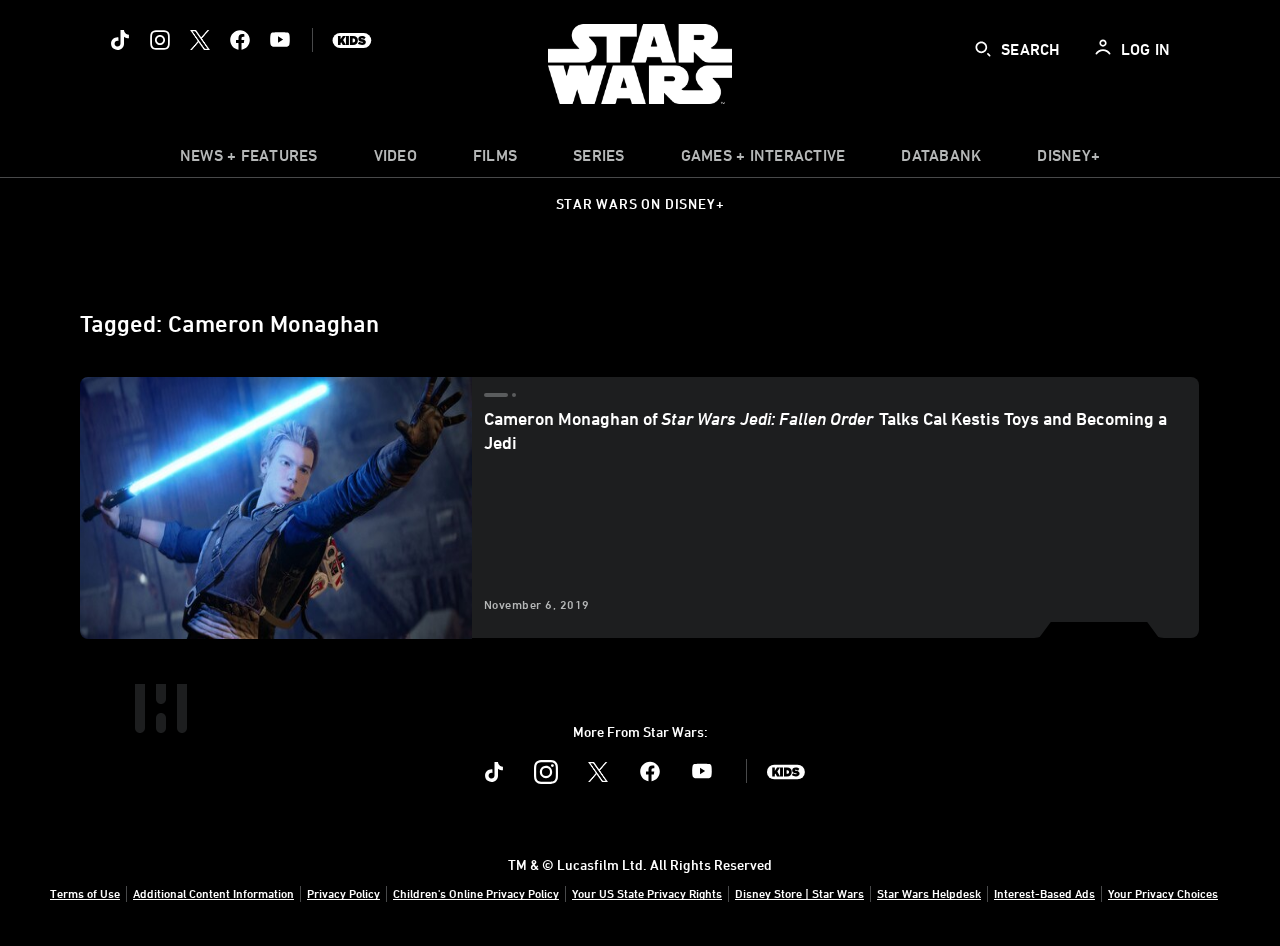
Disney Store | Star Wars (799, 893)
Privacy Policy (343, 893)
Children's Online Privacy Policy (476, 893)
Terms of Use (85, 893)
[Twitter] (200, 40)
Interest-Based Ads (1044, 893)
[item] (249, 160)
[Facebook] (240, 40)
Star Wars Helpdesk (929, 893)
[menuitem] (395, 160)
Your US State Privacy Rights (647, 893)
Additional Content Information (213, 893)
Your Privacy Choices (1163, 893)
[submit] (983, 49)
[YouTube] (280, 40)
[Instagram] (160, 40)
